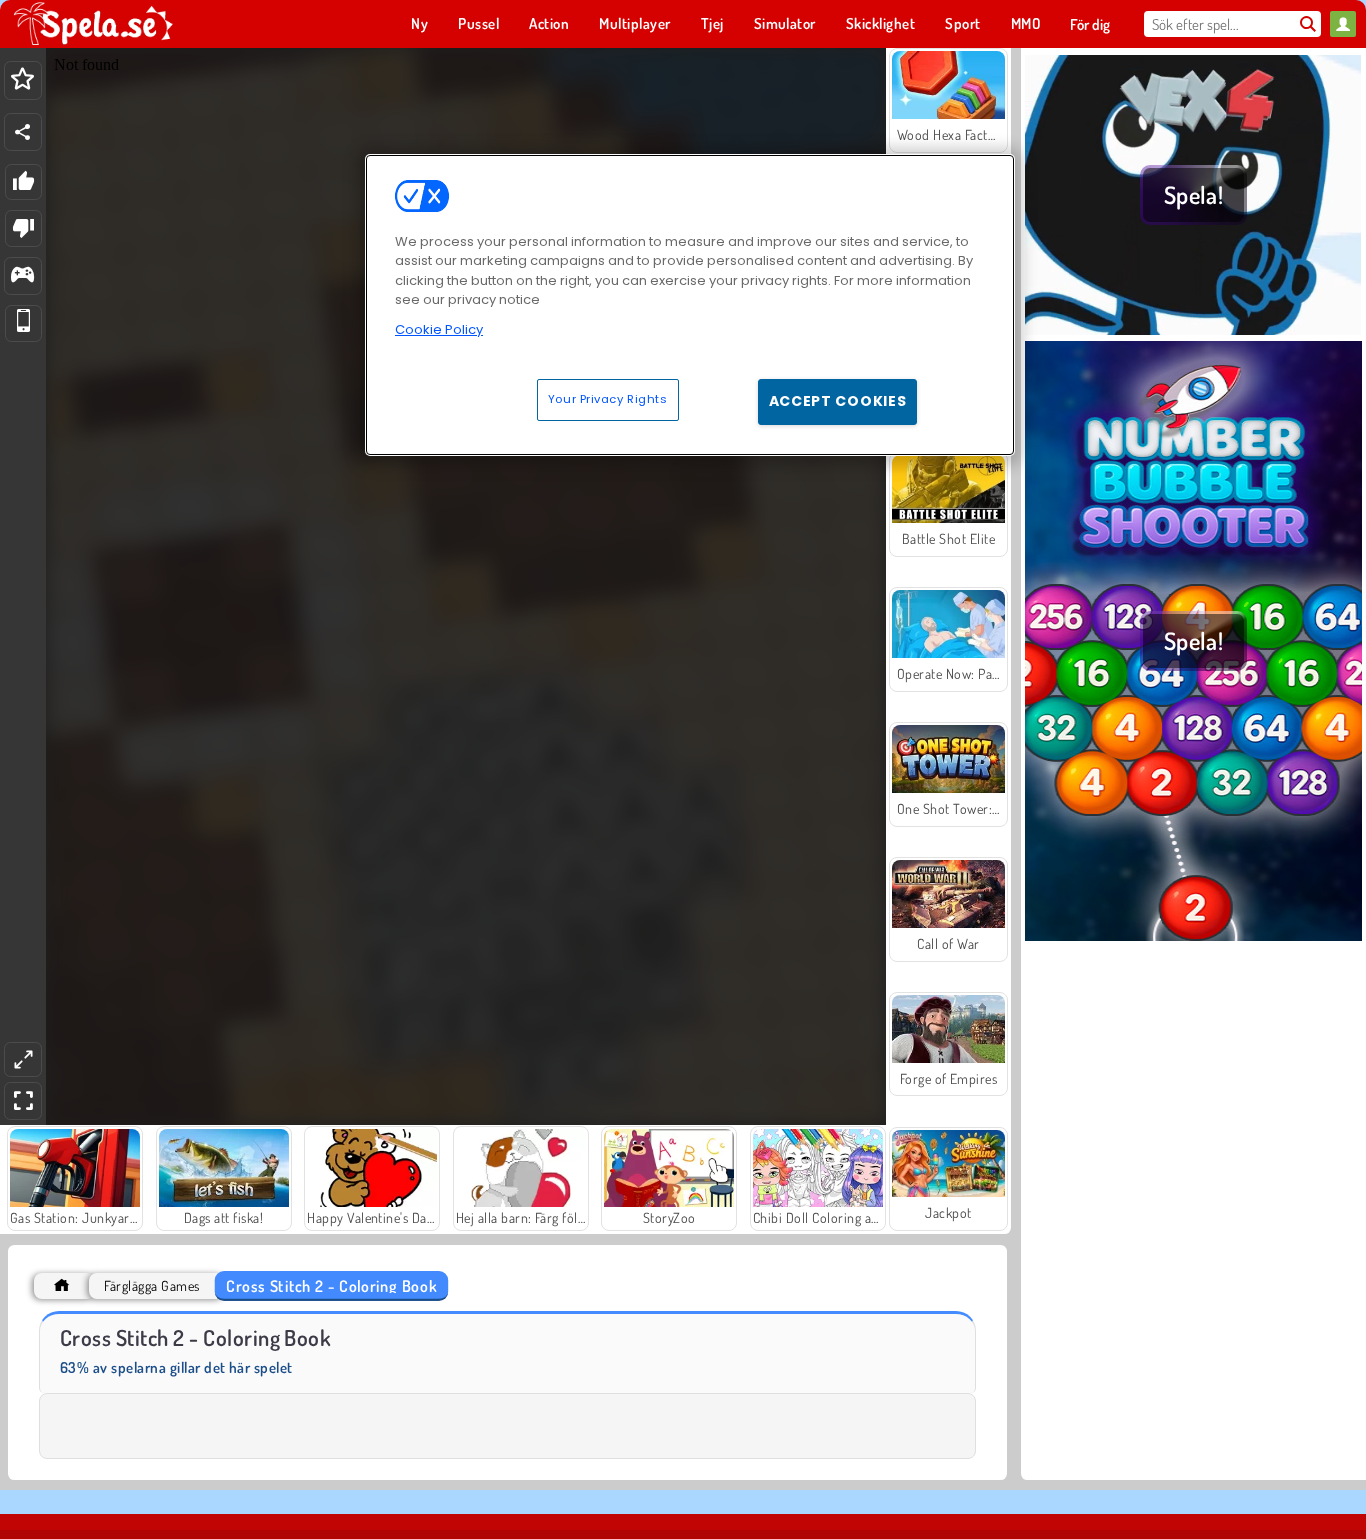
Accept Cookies (838, 401)
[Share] (23, 132)
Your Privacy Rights (608, 399)
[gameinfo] (22, 276)
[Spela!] (1193, 329)
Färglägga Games (151, 1285)
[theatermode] (23, 1059)
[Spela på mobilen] (23, 323)
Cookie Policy (439, 329)
